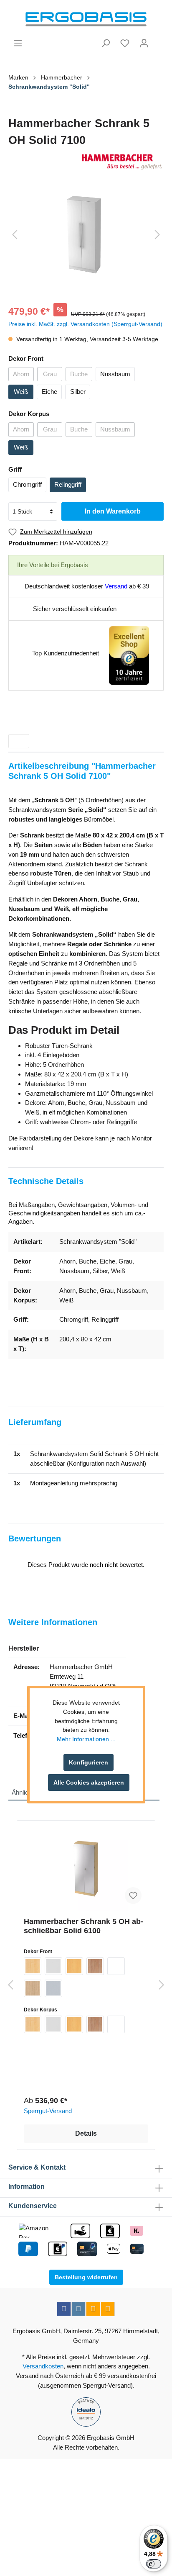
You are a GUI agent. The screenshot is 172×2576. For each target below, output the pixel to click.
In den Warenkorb (113, 511)
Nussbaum (115, 374)
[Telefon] (108, 2309)
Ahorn (21, 374)
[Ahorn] (33, 1966)
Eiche (49, 392)
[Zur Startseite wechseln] (86, 19)
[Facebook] (64, 2309)
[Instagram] (78, 2309)
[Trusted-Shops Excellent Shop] (129, 655)
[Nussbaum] (95, 1966)
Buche (79, 374)
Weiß (21, 392)
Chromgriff (27, 484)
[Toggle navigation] (19, 741)
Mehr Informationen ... (86, 1739)
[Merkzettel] (125, 43)
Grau (50, 374)
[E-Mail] (93, 2309)
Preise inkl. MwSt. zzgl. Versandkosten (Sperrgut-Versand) (85, 324)
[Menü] (18, 43)
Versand (116, 586)
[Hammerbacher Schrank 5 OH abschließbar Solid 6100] (86, 1869)
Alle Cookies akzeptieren (89, 1782)
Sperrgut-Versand (48, 2111)
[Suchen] (106, 43)
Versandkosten (43, 2366)
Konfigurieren (89, 1762)
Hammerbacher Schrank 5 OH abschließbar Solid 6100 (83, 1926)
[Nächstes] (157, 235)
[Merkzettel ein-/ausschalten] (133, 1895)
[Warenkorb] (159, 40)
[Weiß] (116, 1966)
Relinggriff (68, 484)
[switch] (154, 2564)
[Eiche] (33, 1988)
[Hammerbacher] (86, 162)
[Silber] (53, 1988)
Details (86, 2133)
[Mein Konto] (144, 43)
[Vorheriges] (15, 235)
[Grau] (53, 1966)
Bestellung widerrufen (86, 2277)
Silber (78, 392)
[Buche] (74, 1966)
